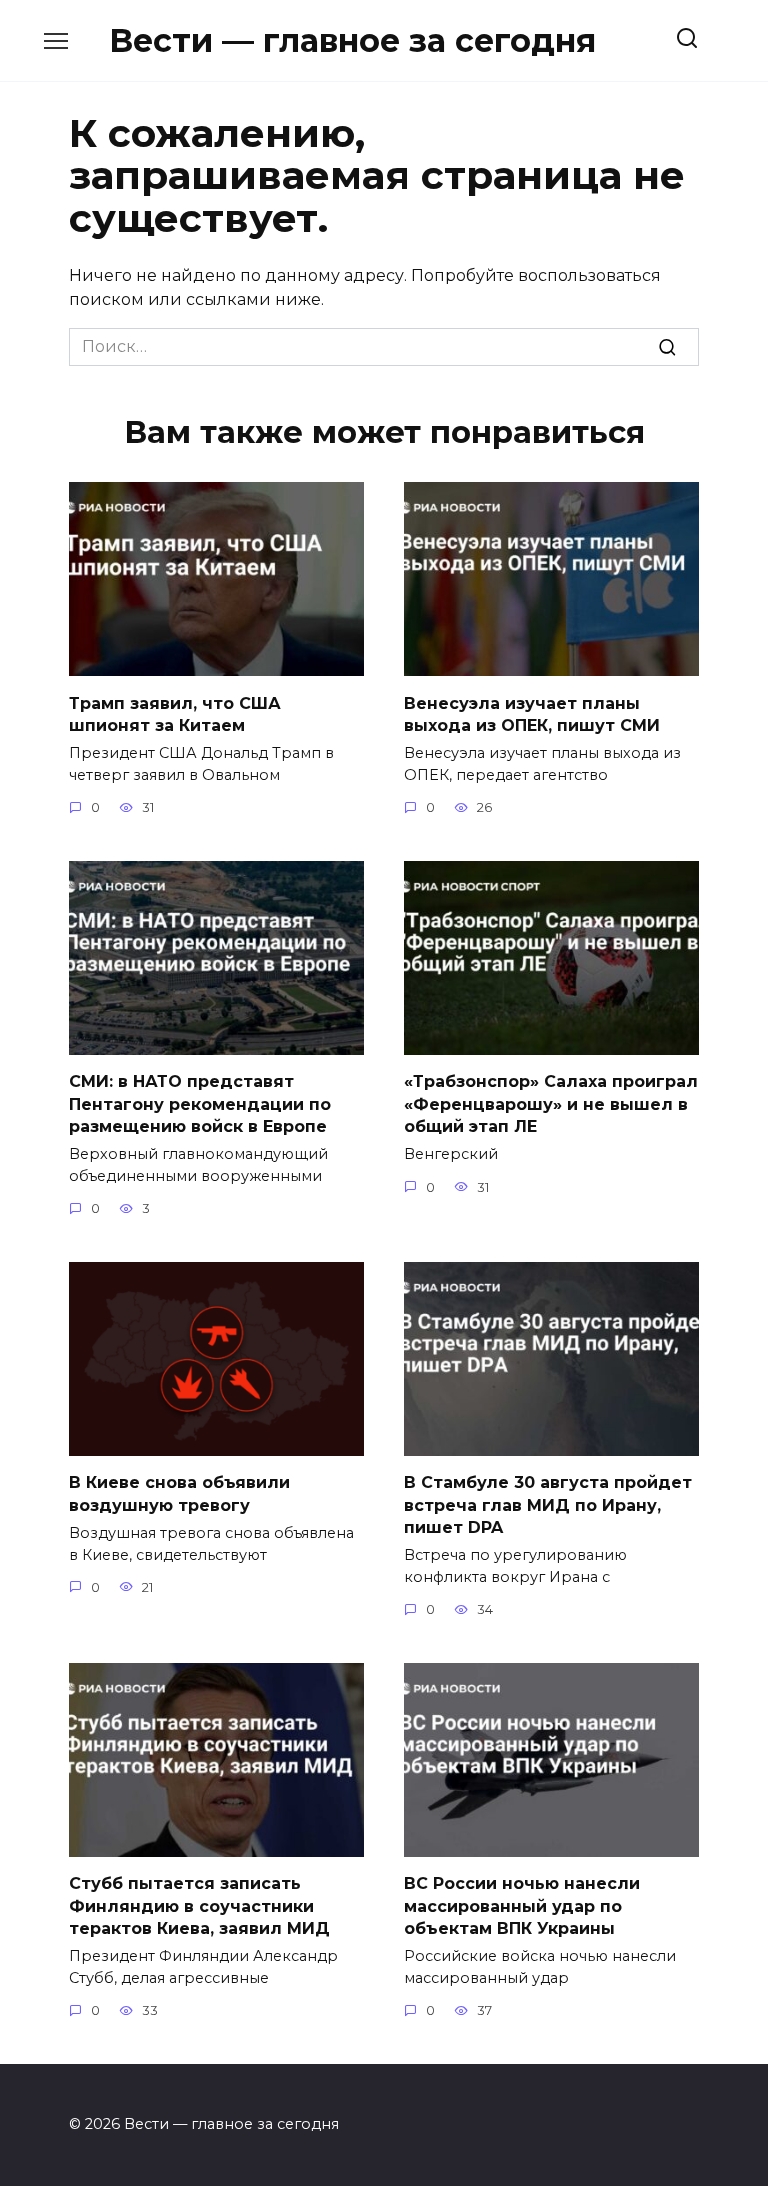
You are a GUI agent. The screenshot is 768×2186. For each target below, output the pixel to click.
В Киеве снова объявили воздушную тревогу (179, 1493)
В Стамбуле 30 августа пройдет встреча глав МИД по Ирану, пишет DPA (548, 1505)
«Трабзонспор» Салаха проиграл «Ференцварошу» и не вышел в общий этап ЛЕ (551, 1104)
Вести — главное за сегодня (352, 40)
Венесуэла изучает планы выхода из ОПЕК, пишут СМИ (532, 713)
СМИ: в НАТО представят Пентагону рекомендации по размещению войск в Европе (200, 1104)
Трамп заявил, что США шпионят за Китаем (175, 713)
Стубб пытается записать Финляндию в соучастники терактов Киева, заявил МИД (199, 1906)
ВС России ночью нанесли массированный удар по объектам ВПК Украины (522, 1906)
